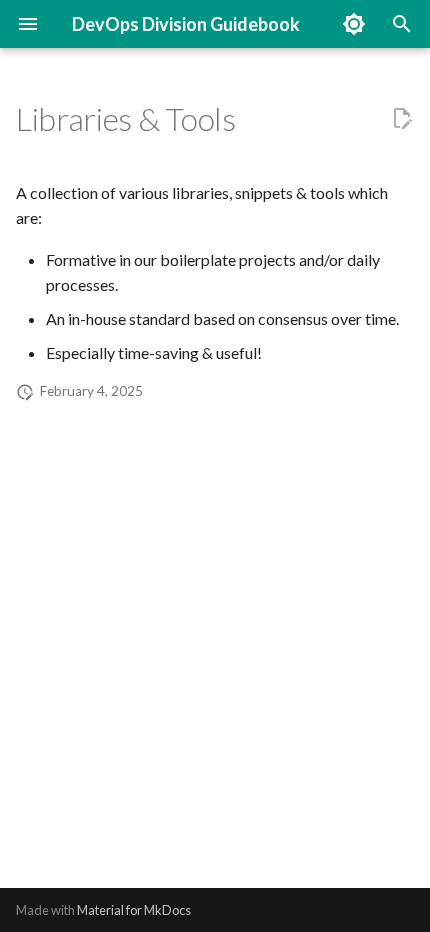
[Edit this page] (402, 119)
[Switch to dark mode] (354, 24)
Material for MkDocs (134, 910)
